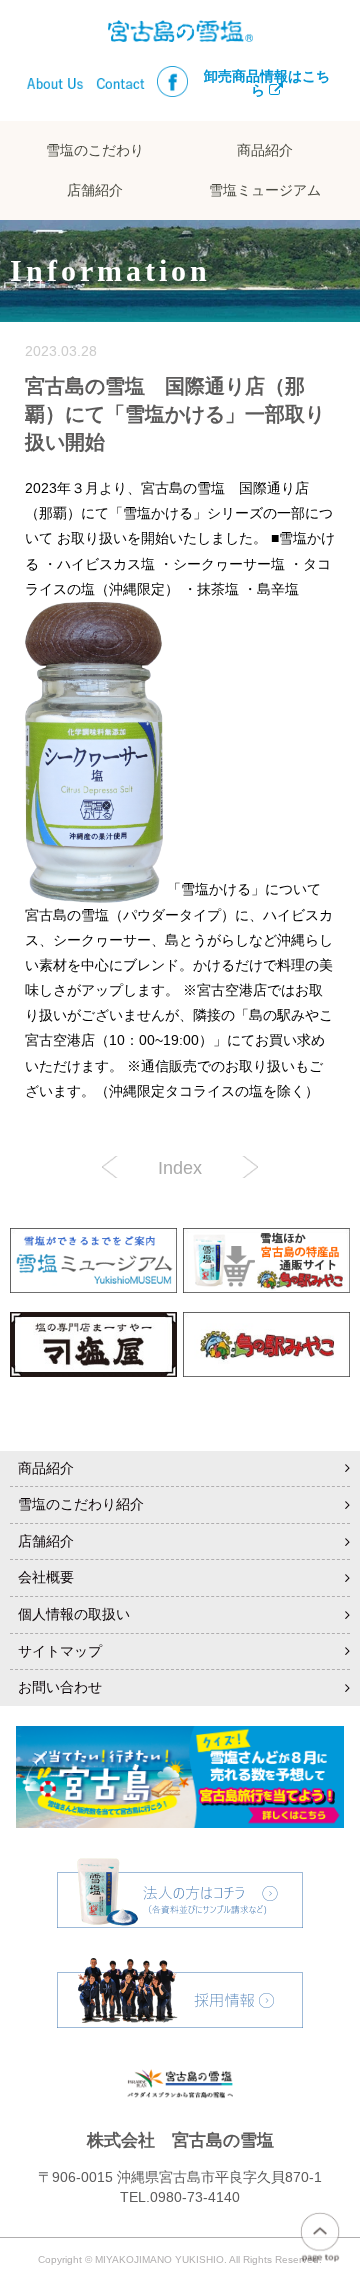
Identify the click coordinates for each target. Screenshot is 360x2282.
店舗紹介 (95, 190)
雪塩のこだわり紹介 (81, 1504)
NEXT (114, 1167)
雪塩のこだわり (95, 150)
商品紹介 (265, 150)
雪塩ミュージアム (265, 190)
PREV (246, 1167)
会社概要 (46, 1577)
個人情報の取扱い (74, 1614)
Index (180, 1168)
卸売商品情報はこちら (267, 83)
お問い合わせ (60, 1687)
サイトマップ (60, 1651)
